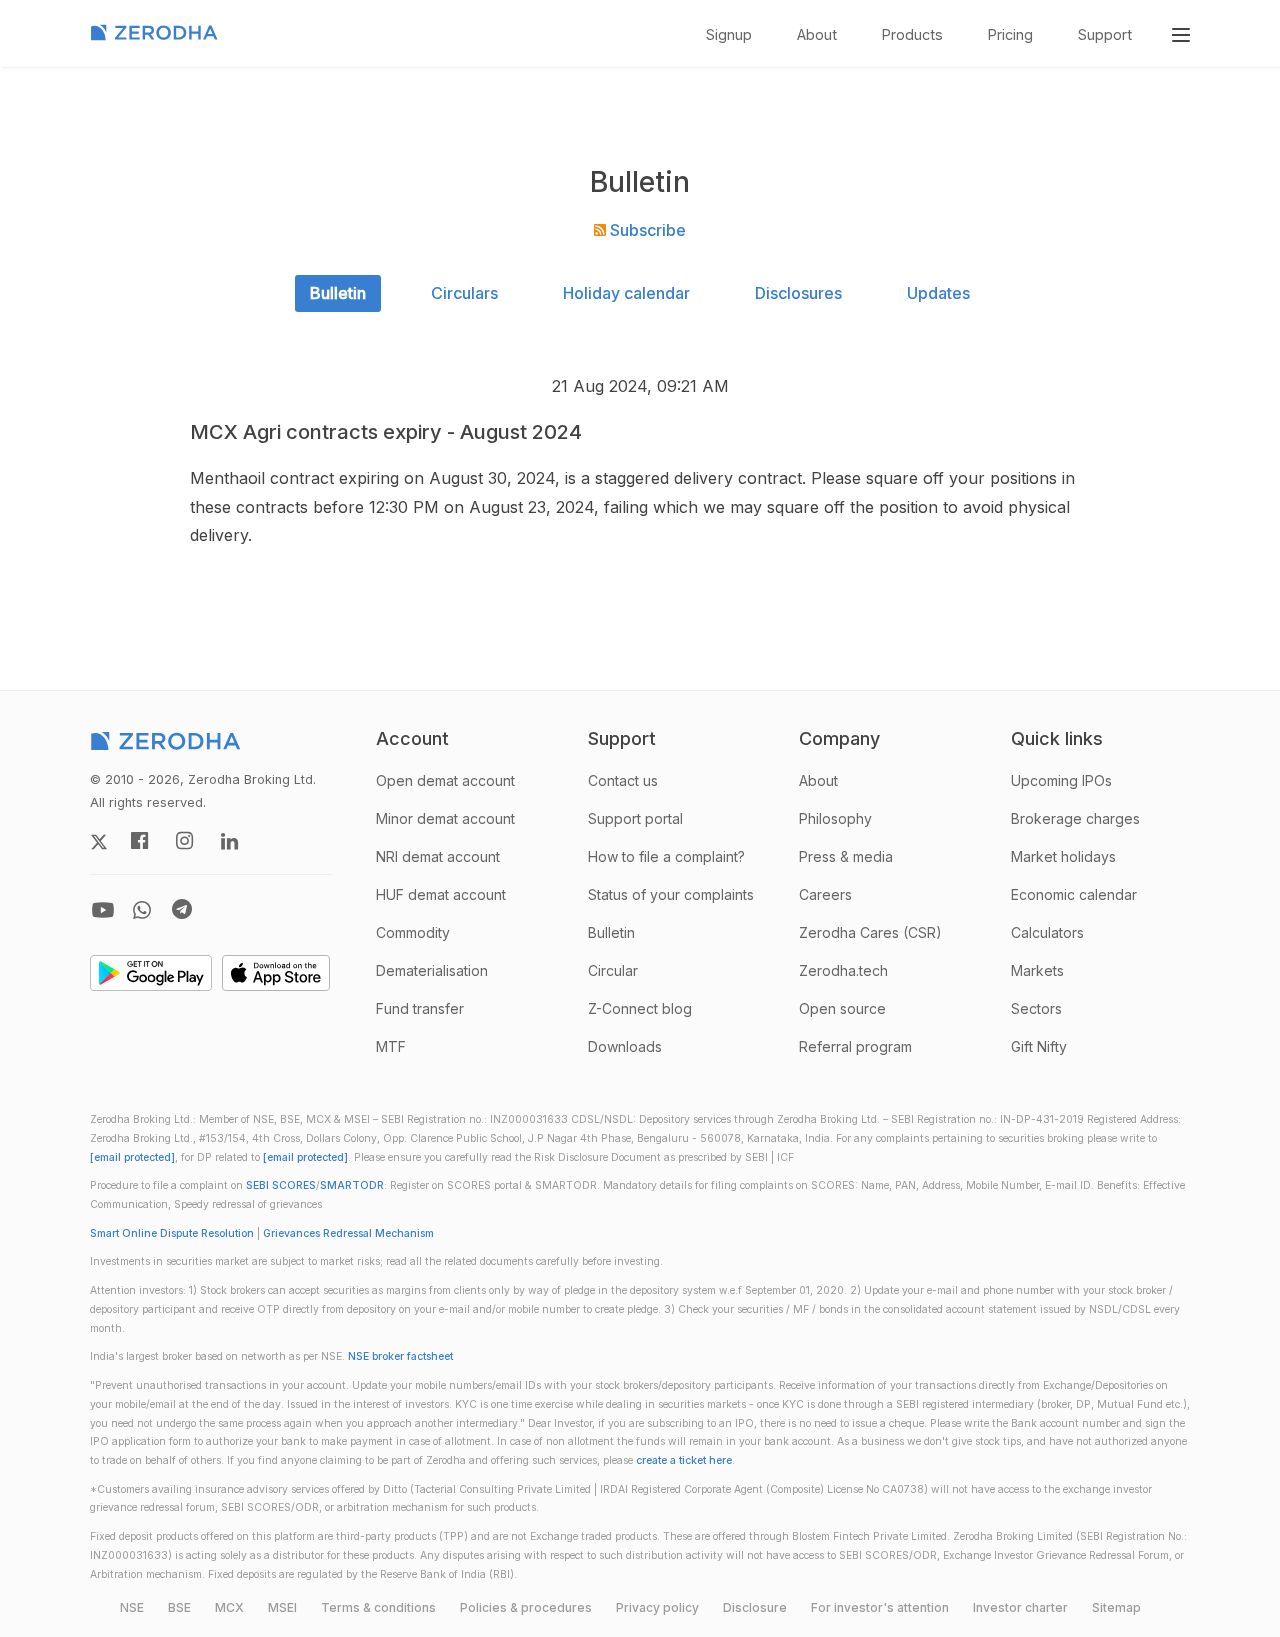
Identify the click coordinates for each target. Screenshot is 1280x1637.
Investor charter (1020, 1607)
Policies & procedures (526, 1607)
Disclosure (755, 1607)
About (817, 34)
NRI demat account (438, 856)
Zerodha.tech (843, 970)
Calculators (1047, 932)
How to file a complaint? (666, 856)
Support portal (635, 818)
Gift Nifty (1039, 1046)
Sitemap (1116, 1607)
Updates (938, 293)
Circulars (464, 293)
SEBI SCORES (281, 1185)
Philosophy (835, 818)
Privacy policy (657, 1607)
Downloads (625, 1046)
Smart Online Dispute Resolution (172, 1233)
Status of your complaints (671, 894)
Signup (729, 34)
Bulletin (338, 293)
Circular (613, 970)
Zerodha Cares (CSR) (870, 932)
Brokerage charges (1075, 818)
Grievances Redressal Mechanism (348, 1233)
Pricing (1010, 34)
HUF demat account (441, 894)
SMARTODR (352, 1185)
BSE (179, 1607)
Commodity (413, 932)
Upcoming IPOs (1061, 780)
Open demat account (445, 780)
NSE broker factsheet (400, 1356)
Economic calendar (1074, 894)
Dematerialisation (432, 970)
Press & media (846, 856)
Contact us (623, 780)
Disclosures (798, 293)
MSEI (282, 1607)
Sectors (1036, 1008)
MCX (229, 1607)
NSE (132, 1607)
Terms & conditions (378, 1607)
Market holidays (1063, 856)
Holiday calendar (626, 293)
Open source (842, 1008)
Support (1105, 34)
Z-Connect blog (640, 1008)
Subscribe (646, 230)
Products (912, 34)
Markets (1037, 970)
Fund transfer (420, 1008)
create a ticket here (684, 1460)
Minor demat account (445, 818)
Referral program (855, 1046)
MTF (391, 1046)
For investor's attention (880, 1607)
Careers (825, 894)
